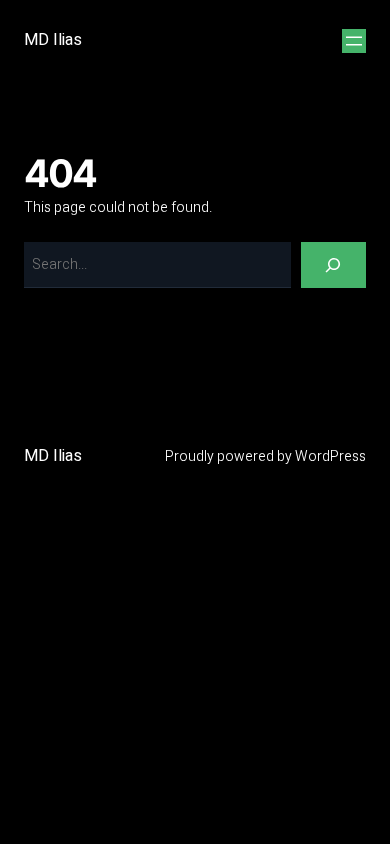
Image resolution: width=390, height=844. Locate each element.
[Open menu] (354, 41)
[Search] (333, 265)
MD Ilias (53, 40)
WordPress (330, 456)
